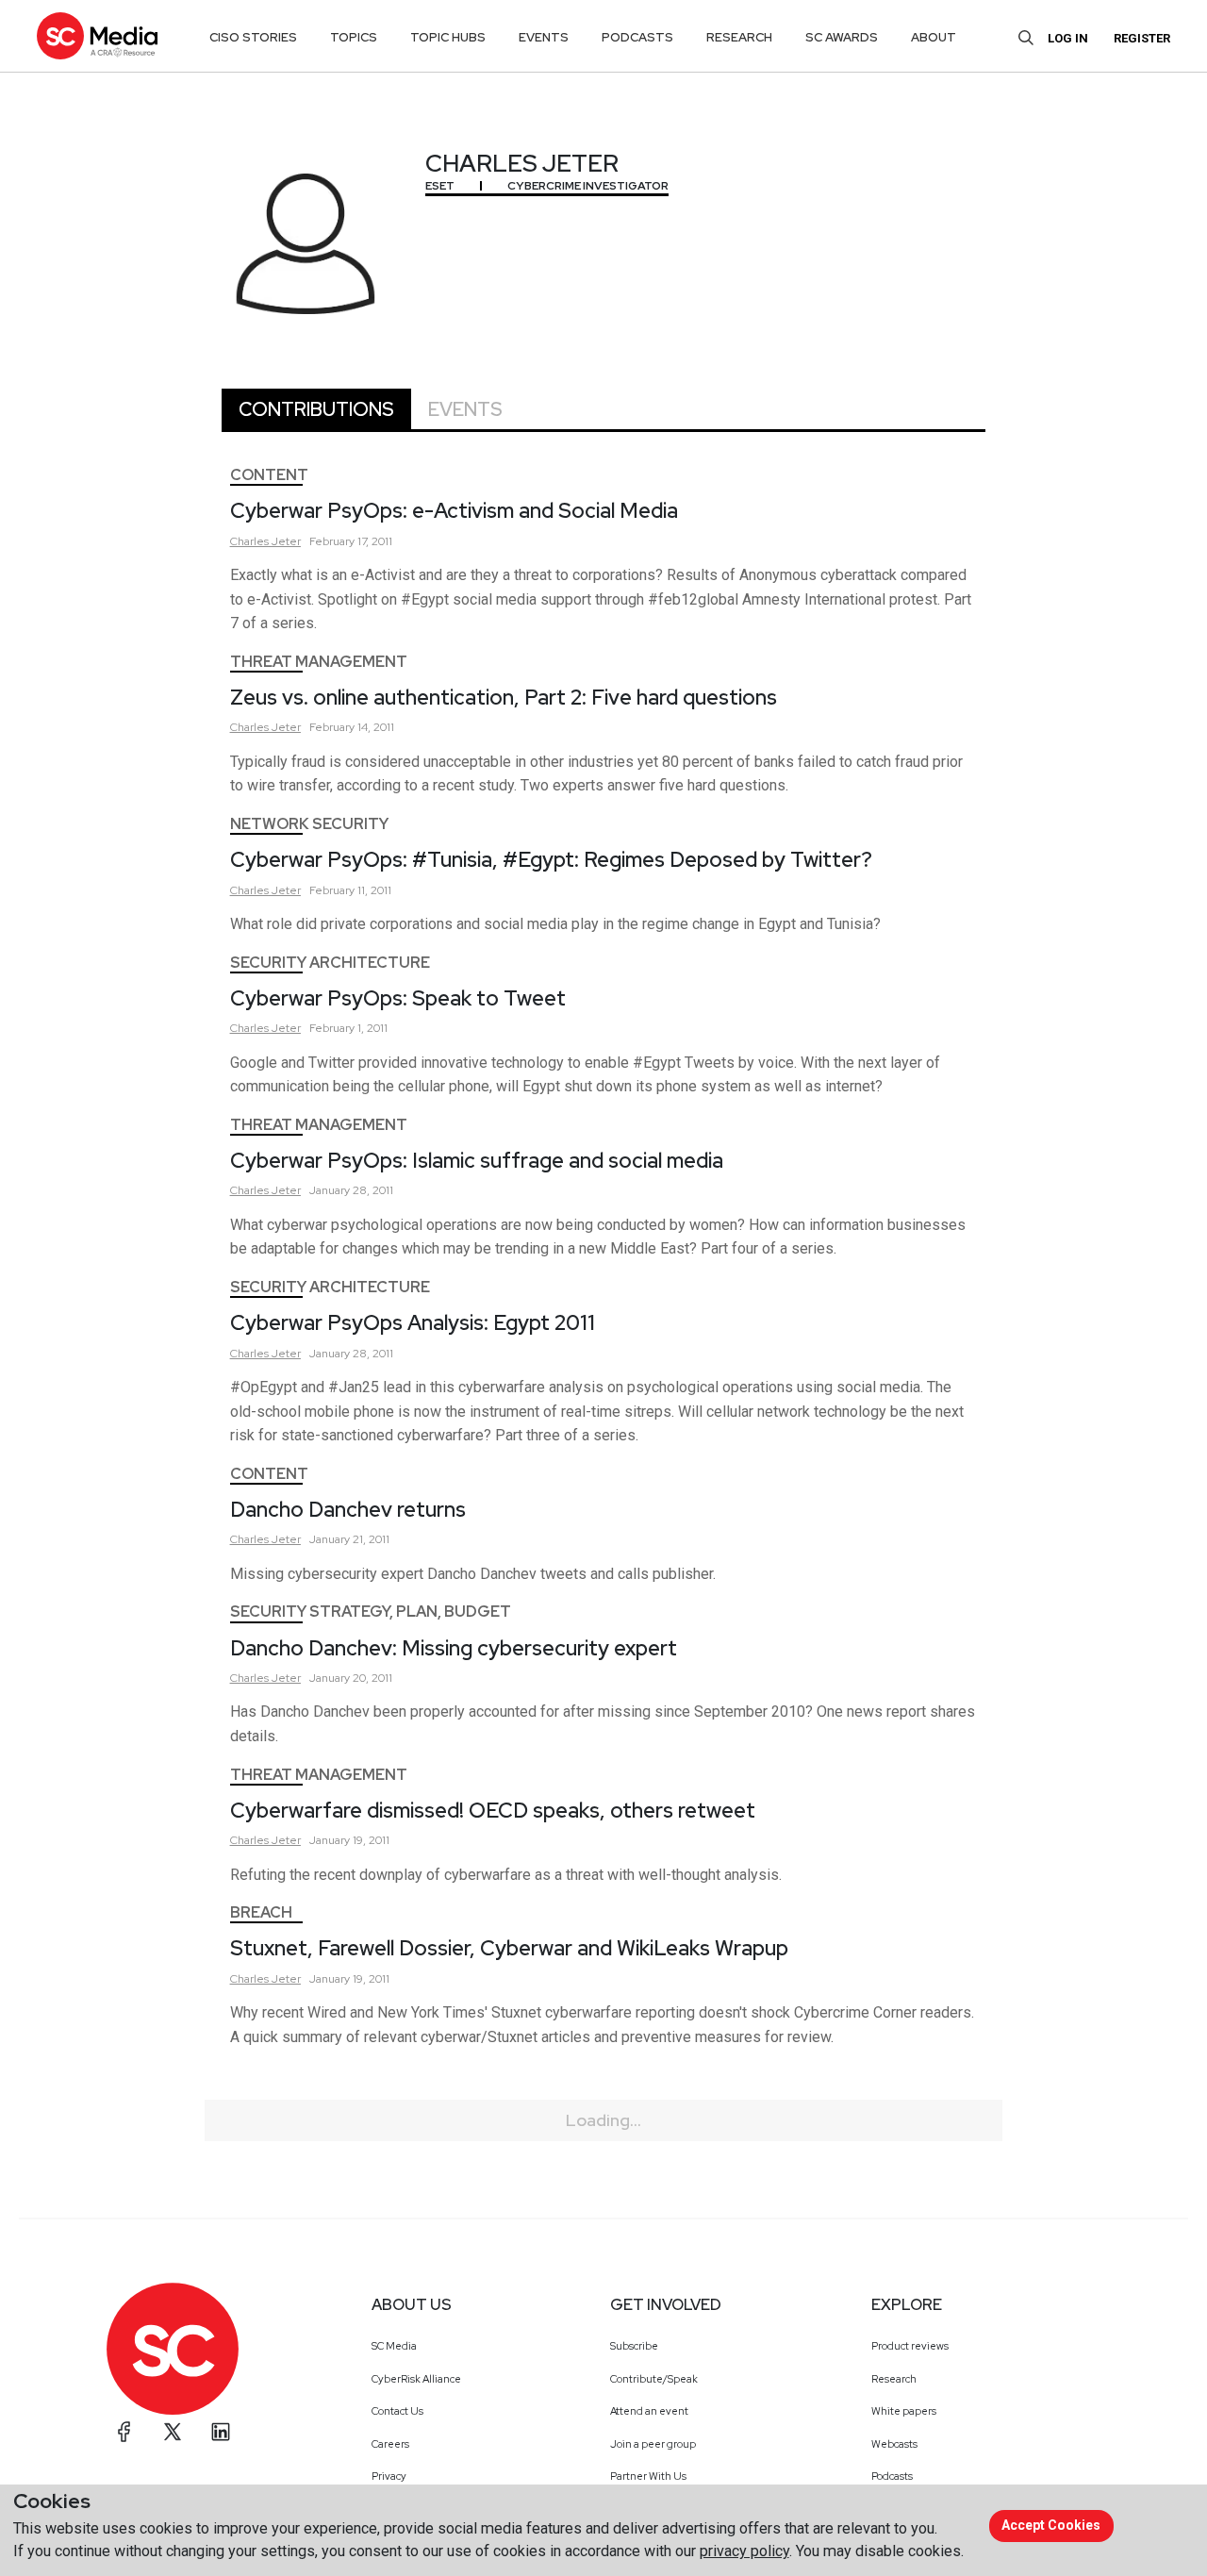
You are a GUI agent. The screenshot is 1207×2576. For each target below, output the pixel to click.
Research (894, 2379)
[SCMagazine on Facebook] (124, 2432)
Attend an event (649, 2411)
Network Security (309, 824)
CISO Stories (253, 37)
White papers (904, 2411)
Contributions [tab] (316, 409)
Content (269, 475)
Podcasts (892, 2476)
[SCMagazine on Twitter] (173, 2432)
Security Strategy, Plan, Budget (371, 1612)
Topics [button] (354, 37)
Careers (390, 2444)
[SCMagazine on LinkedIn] (221, 2432)
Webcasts (894, 2444)
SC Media (394, 2346)
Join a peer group (653, 2444)
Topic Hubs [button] (448, 37)
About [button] (934, 37)
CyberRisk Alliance (416, 2379)
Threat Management (319, 662)
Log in (1068, 38)
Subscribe (634, 2346)
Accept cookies (1051, 2525)
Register (1142, 38)
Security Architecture (330, 963)
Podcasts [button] (637, 37)
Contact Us (397, 2411)
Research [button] (739, 37)
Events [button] (544, 37)
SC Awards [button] (842, 37)
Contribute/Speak (654, 2379)
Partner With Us (648, 2476)
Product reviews (910, 2346)
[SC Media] (97, 35)
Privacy (389, 2476)
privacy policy (744, 2551)
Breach (261, 1912)
